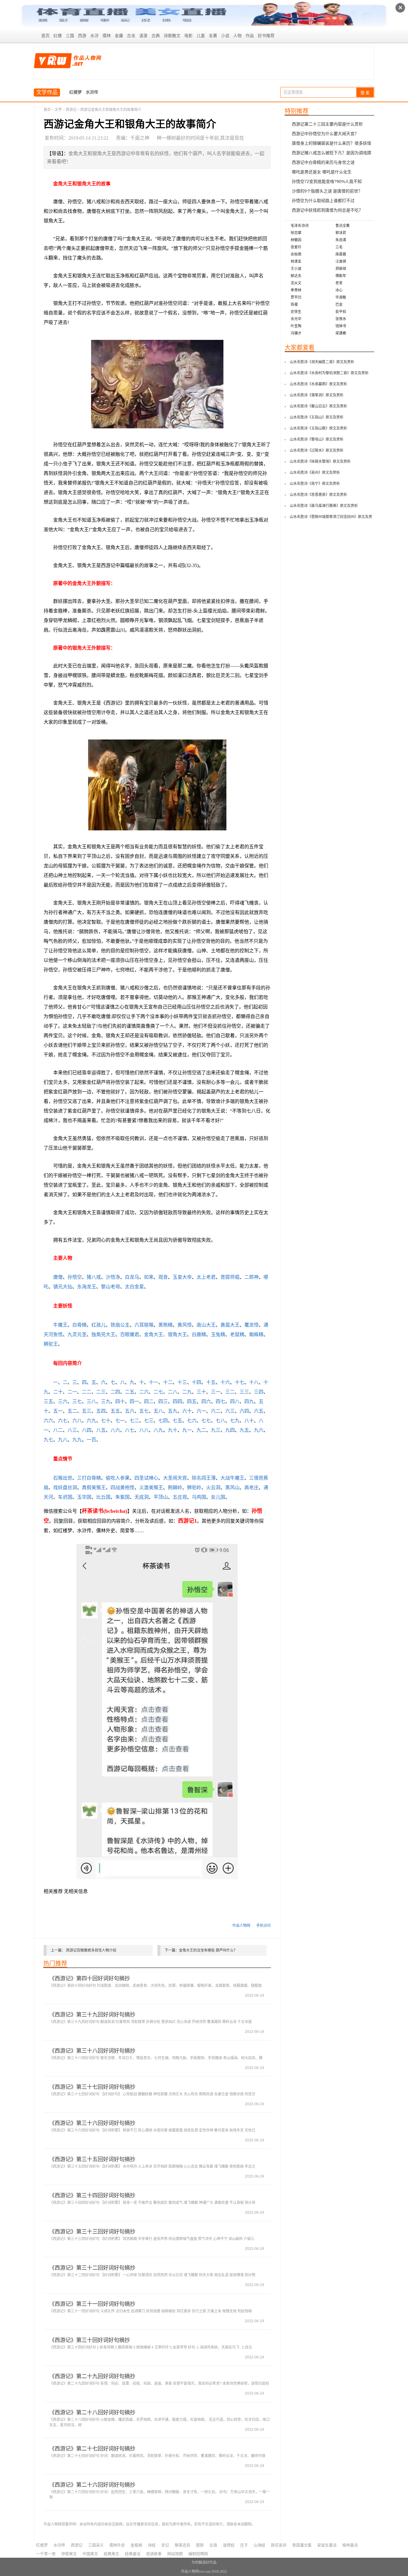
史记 (165, 2545)
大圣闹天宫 (175, 1478)
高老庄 (251, 1488)
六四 (244, 1411)
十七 (240, 1382)
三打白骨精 (89, 1478)
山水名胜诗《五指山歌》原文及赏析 (318, 428)
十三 (182, 1382)
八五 (101, 1430)
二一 (72, 1392)
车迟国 (65, 1497)
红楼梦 (76, 92)
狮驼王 (51, 1344)
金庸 (119, 36)
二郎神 (251, 1277)
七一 (120, 1421)
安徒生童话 (327, 2545)
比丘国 (103, 1497)
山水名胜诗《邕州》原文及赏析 (315, 473)
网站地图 (175, 2554)
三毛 (339, 247)
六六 (48, 1421)
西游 (82, 36)
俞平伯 (341, 312)
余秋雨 (296, 254)
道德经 (229, 2545)
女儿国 (218, 1497)
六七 (63, 1421)
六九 (91, 1421)
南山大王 (206, 1325)
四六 (206, 1401)
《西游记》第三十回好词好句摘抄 (90, 2340)
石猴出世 (63, 1478)
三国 (70, 36)
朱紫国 (122, 1497)
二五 (130, 1392)
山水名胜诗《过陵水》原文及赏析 (317, 450)
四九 (249, 1401)
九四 (230, 1430)
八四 (87, 1430)
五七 (144, 1411)
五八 (158, 1411)
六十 (187, 1411)
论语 (213, 2545)
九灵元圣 (77, 1334)
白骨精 (79, 1325)
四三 (163, 1401)
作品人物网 (241, 1926)
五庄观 (180, 1497)
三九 (106, 1401)
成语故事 (154, 2554)
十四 (197, 1382)
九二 (201, 1430)
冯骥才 (296, 333)
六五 (259, 1411)
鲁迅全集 (343, 226)
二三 (101, 1392)
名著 (213, 36)
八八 (144, 1430)
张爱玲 (296, 247)
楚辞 (200, 2545)
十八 (254, 1382)
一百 (91, 1440)
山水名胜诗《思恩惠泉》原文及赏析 (318, 495)
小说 (225, 36)
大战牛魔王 (232, 1478)
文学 (58, 110)
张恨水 (341, 319)
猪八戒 (94, 1277)
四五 (192, 1401)
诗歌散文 (172, 36)
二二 (87, 1392)
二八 (173, 1392)
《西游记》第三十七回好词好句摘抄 (92, 2087)
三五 (48, 1401)
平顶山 (161, 1497)
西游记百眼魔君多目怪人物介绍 (91, 1950)
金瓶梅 (136, 2545)
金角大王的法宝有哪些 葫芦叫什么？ (208, 1950)
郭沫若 (341, 233)
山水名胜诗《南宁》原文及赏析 (315, 484)
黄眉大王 (230, 1325)
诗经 (152, 2545)
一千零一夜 (46, 2554)
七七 (206, 1421)
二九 (187, 1392)
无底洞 (142, 1497)
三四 (259, 1392)
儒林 (107, 36)
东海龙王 (87, 1287)
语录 (143, 36)
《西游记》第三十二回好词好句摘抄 (92, 2268)
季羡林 (296, 290)
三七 (77, 1401)
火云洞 (213, 1488)
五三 (87, 1411)
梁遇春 (341, 333)
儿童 (201, 36)
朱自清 (341, 240)
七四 (163, 1421)
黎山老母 (111, 1287)
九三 (216, 1430)
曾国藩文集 (302, 2545)
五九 (173, 1411)
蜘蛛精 (256, 1334)
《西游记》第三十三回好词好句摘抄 (92, 2232)
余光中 (296, 319)
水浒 (94, 36)
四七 (220, 1401)
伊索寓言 (69, 2554)
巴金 (339, 305)
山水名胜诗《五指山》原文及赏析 (317, 417)
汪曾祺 (341, 262)
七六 (192, 1421)
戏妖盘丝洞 (65, 1488)
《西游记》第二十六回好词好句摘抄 (92, 2485)
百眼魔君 (130, 1334)
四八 (235, 1401)
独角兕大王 (103, 1334)
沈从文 (296, 283)
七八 (220, 1421)
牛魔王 (60, 1325)
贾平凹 (296, 297)
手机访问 (263, 1926)
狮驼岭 (194, 1488)
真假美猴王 (94, 1488)
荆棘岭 (175, 1488)
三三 (244, 1392)
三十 (201, 1392)
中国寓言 (90, 2554)
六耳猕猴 (144, 1325)
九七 (48, 1440)
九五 (244, 1430)
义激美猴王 (151, 1488)
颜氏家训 (279, 2545)
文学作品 (47, 92)
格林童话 (350, 2545)
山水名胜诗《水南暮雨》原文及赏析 (318, 384)
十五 (211, 1382)
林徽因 (296, 240)
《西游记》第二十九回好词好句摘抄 (92, 2376)
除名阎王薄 (204, 1478)
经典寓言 (111, 2554)
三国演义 (96, 2545)
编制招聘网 (198, 2554)
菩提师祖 (230, 1277)
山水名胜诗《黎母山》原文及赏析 (317, 439)
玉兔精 (218, 1334)
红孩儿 (99, 1325)
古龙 (131, 36)
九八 (63, 1440)
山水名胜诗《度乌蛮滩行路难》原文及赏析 (324, 506)
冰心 (339, 290)
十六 (225, 1382)
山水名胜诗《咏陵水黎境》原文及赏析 (320, 462)
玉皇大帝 (182, 1277)
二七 (158, 1392)
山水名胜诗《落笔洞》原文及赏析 (317, 395)
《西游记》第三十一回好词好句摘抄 (92, 2304)
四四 (177, 1401)
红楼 (58, 36)
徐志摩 (296, 233)
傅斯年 (341, 276)
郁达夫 (296, 276)
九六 (259, 1430)
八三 (72, 1430)
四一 (134, 1401)
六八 (77, 1421)
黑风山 (232, 1488)
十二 (168, 1382)
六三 (230, 1411)
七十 (106, 1421)
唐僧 (58, 1277)
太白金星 (134, 1287)
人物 (237, 36)
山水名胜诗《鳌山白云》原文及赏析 (318, 406)
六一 (201, 1411)
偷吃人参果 (118, 1478)
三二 (230, 1392)
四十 (120, 1401)
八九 (158, 1430)
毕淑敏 (341, 297)
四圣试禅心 (146, 1478)
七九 (235, 1421)
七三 (149, 1421)
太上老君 (206, 1277)
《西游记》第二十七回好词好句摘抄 (92, 2449)
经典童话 (133, 2554)
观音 (163, 1277)
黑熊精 (165, 1325)
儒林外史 (117, 2545)
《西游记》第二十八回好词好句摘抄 (92, 2412)
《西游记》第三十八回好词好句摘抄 (92, 2051)
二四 (115, 1392)
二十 (58, 1392)
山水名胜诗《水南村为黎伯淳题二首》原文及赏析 (329, 373)
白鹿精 (199, 1334)
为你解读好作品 (204, 2563)
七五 (177, 1421)
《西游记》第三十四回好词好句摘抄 (92, 2195)
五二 (72, 1411)
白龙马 (132, 1277)
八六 (115, 1430)
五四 (101, 1411)
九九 (77, 1440)
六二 (216, 1411)
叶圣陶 (296, 326)
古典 (156, 36)
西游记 (71, 110)
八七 (130, 1430)
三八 (91, 1401)
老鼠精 (237, 1334)
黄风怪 (185, 1325)
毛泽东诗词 (300, 226)
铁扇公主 (120, 1325)
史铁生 (296, 312)
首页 (45, 36)
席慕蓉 (341, 254)
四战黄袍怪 (122, 1488)
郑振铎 (341, 269)
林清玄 (296, 262)
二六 (144, 1392)
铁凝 (294, 305)
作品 (250, 36)
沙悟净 (113, 1277)
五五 (115, 1411)
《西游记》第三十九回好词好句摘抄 (92, 2015)
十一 (154, 1382)
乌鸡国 (199, 1497)
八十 (249, 1421)
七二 (134, 1421)
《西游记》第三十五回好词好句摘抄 (92, 2159)
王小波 (296, 269)
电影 (188, 36)
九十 (173, 1430)
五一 (58, 1411)
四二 (149, 1401)
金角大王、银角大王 (165, 1334)
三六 (63, 1401)
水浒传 (92, 92)
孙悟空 (75, 1277)
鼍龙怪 (251, 1325)
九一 (187, 1430)
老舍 (339, 283)
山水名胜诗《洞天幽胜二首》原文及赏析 (322, 362)
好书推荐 (266, 36)
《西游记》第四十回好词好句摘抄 (90, 1978)
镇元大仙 (63, 1287)
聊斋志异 (182, 2545)
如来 (149, 1277)
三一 (216, 1392)
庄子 (244, 2545)
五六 (130, 1411)
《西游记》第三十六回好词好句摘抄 (92, 2123)
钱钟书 (341, 326)
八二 (58, 1430)
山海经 (259, 2545)
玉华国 (84, 1497)
